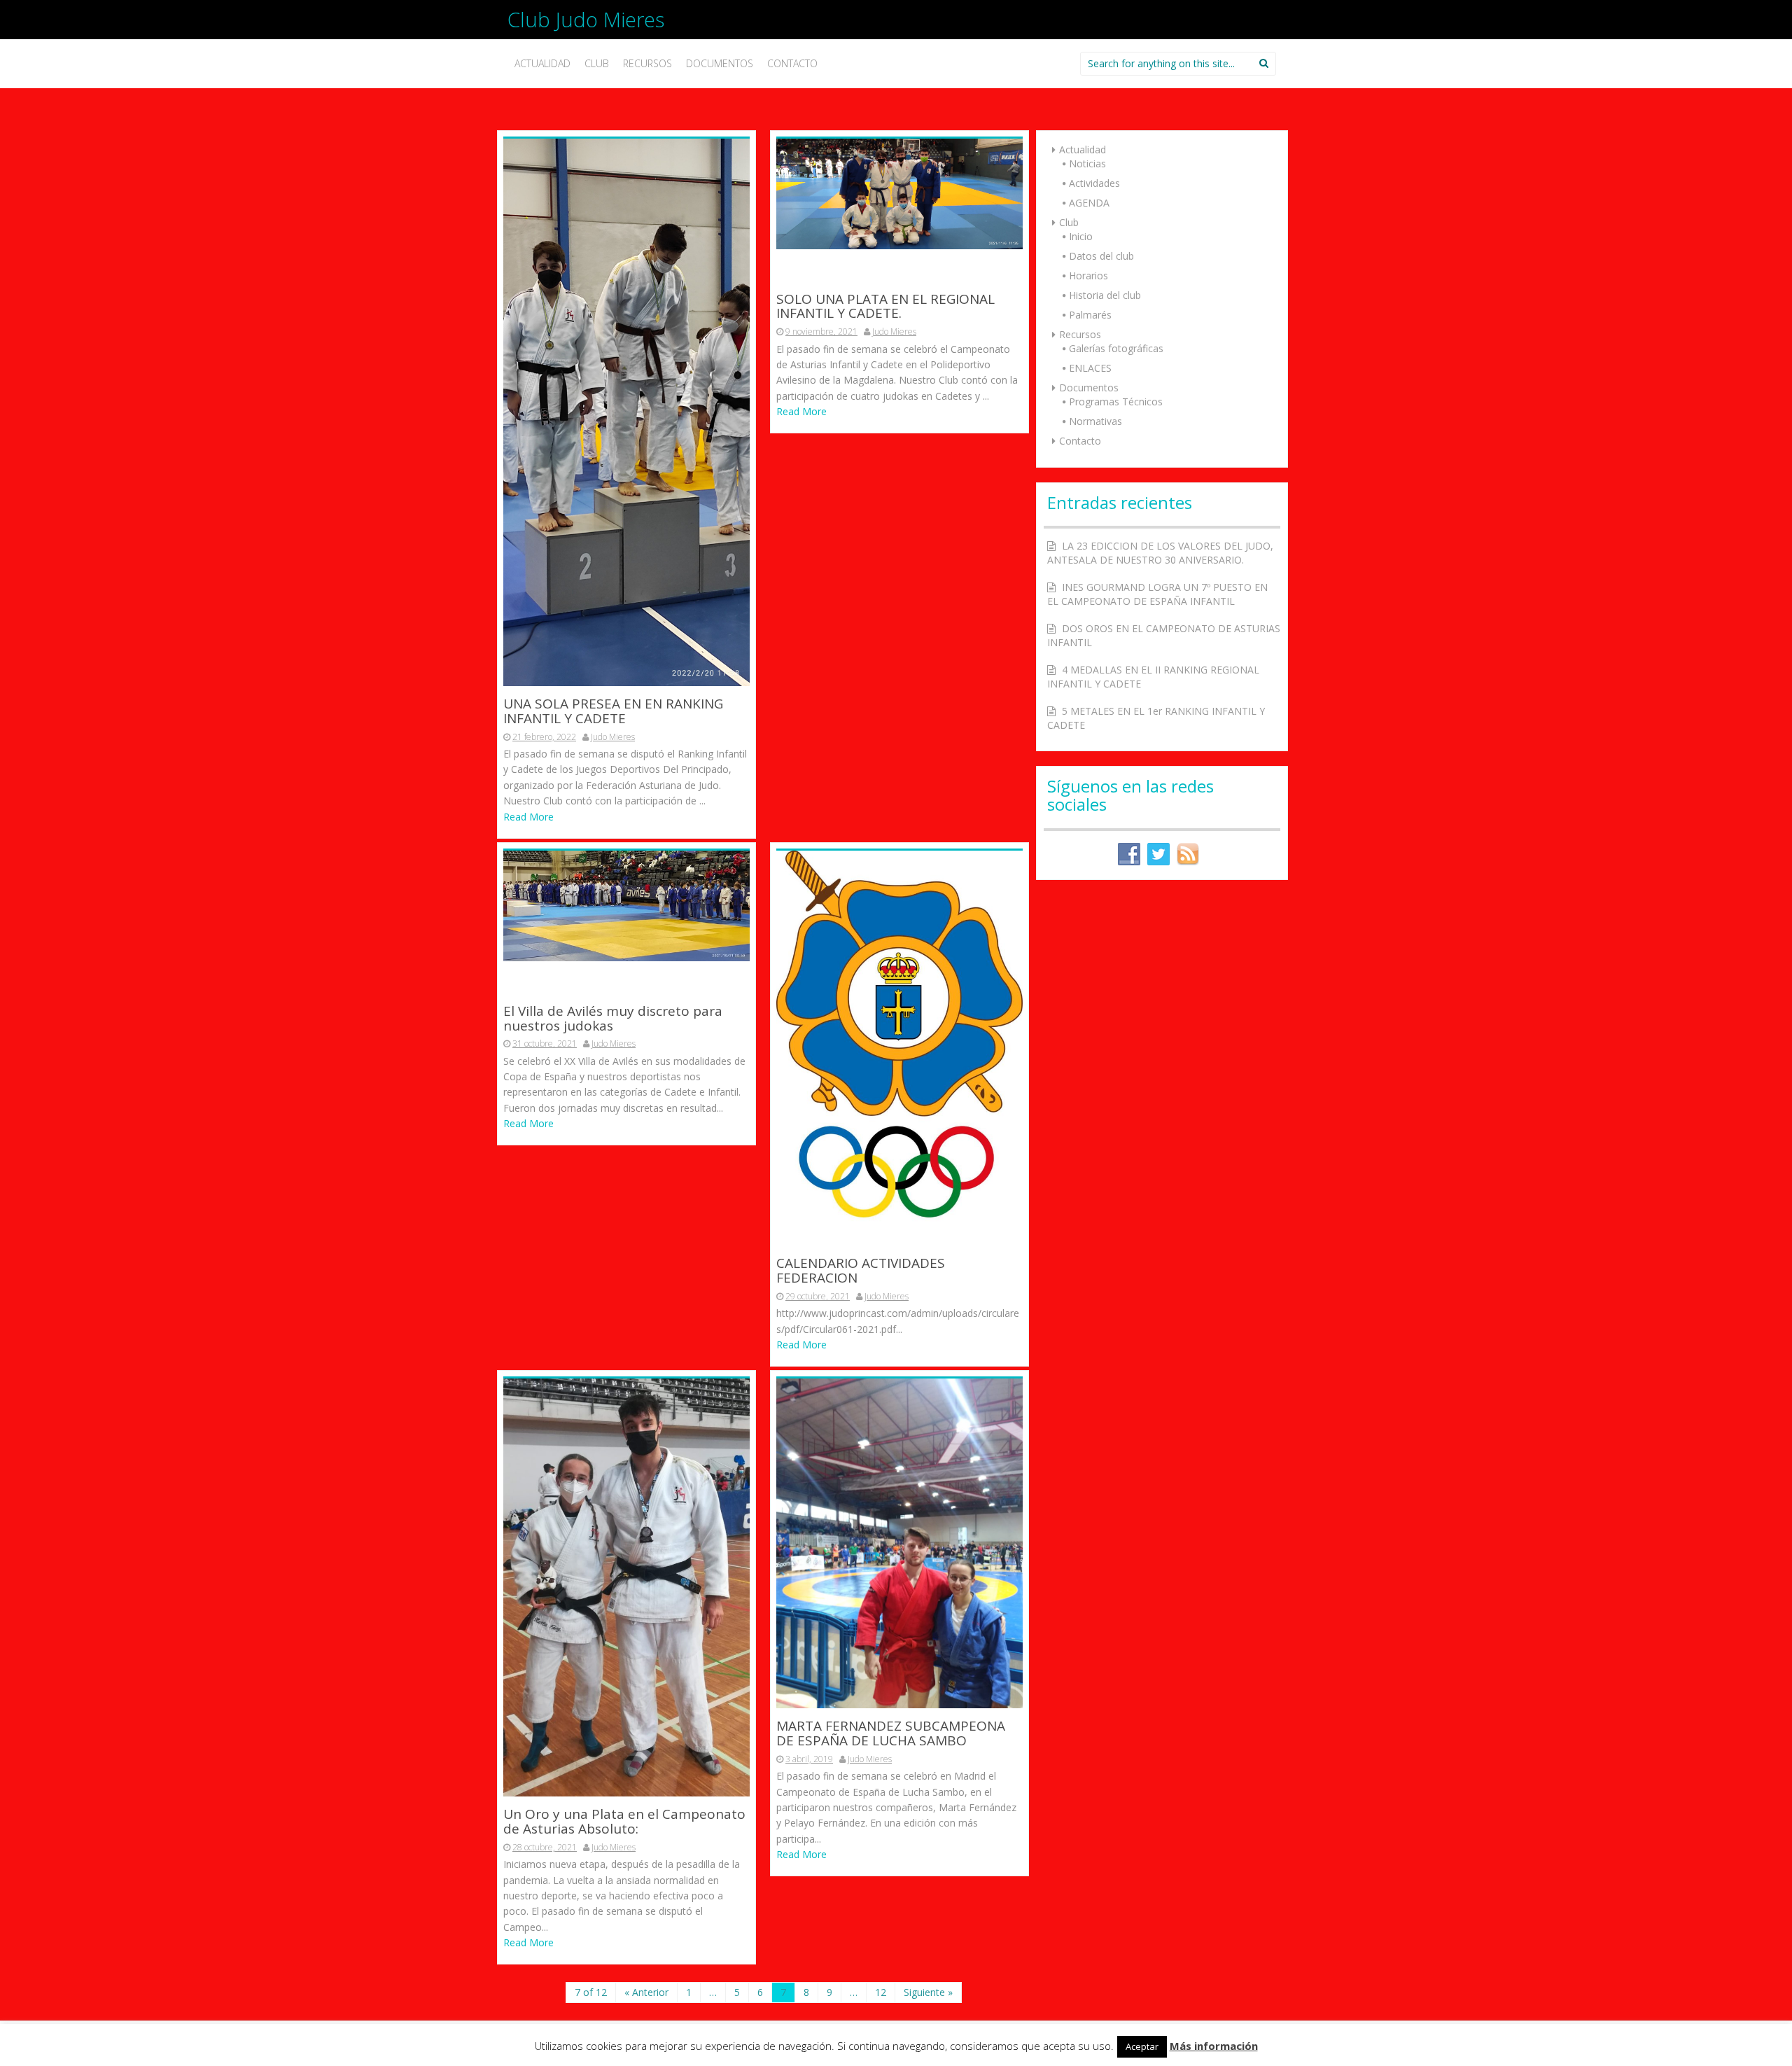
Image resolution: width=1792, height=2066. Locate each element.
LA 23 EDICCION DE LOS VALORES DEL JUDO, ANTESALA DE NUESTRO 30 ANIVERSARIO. (1160, 553)
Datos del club (1101, 256)
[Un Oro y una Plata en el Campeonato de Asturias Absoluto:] (626, 1587)
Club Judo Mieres (586, 19)
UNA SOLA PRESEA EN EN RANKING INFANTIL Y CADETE (613, 712)
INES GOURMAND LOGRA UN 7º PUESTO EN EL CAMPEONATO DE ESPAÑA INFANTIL (1157, 594)
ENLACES (1090, 368)
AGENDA (1089, 203)
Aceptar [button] (1142, 2046)
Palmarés (1090, 315)
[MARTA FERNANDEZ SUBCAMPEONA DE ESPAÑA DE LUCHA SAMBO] (899, 1543)
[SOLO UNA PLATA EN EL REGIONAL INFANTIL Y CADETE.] (899, 193)
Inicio (1081, 236)
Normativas (1095, 421)
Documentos (720, 63)
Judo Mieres (613, 737)
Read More (528, 817)
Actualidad (542, 63)
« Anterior (646, 1992)
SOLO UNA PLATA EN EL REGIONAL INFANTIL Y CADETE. (885, 307)
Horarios (1088, 275)
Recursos (647, 63)
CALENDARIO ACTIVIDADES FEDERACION (861, 1271)
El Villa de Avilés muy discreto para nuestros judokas (613, 1019)
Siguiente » (928, 1992)
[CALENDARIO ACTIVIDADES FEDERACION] (899, 1047)
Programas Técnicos (1116, 402)
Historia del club (1105, 295)
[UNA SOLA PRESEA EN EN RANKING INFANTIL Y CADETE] (626, 411)
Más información (1214, 2046)
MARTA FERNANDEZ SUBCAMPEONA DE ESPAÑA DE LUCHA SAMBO (891, 1734)
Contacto (792, 63)
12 (881, 1992)
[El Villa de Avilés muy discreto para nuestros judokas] (626, 905)
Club (597, 63)
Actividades (1094, 183)
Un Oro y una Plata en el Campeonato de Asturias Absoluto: (624, 1822)
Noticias (1087, 163)
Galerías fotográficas (1116, 348)
